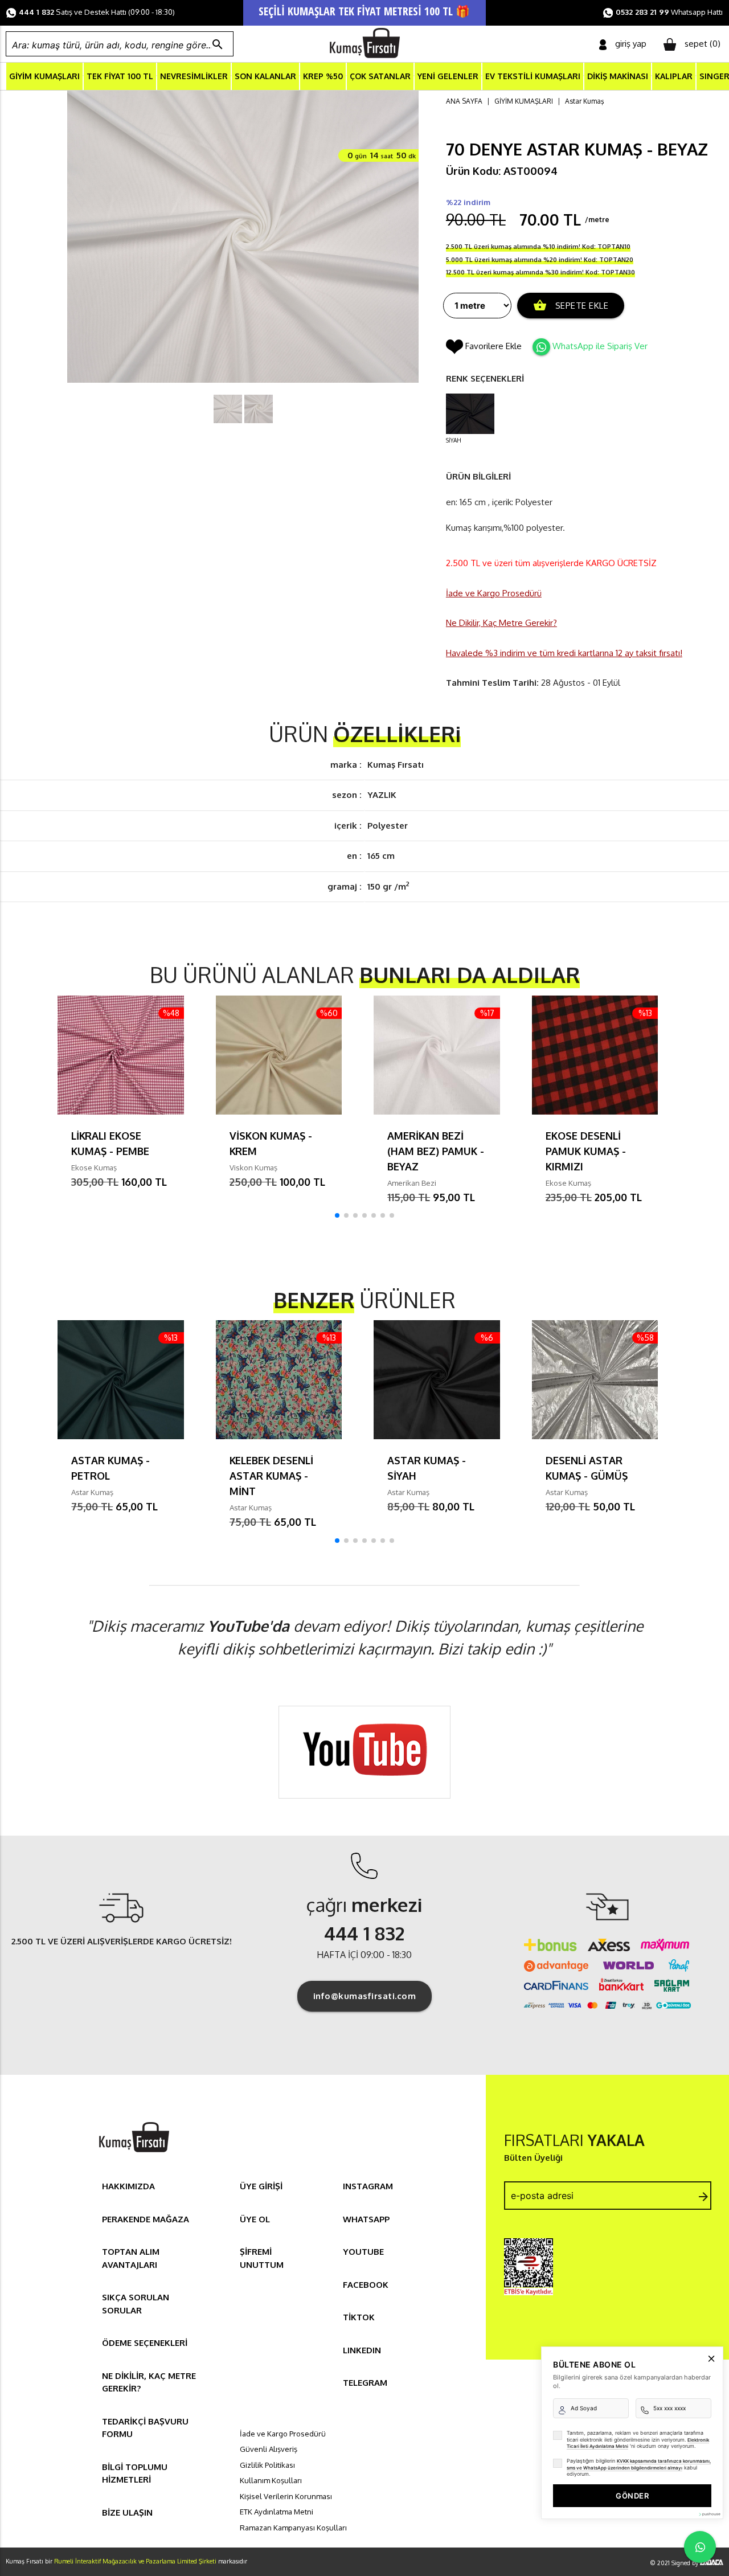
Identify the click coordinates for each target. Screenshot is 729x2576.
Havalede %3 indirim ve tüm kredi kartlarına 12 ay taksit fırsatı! (564, 653)
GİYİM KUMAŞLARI (44, 76)
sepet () (703, 44)
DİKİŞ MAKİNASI (618, 76)
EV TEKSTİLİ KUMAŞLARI (533, 76)
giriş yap (631, 44)
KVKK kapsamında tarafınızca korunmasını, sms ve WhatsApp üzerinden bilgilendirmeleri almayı (639, 2464)
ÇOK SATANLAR (380, 76)
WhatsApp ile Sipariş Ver (600, 346)
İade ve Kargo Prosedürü (494, 593)
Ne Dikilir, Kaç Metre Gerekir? (501, 623)
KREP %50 (323, 76)
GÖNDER (632, 2496)
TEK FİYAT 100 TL (120, 76)
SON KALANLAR (265, 76)
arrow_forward (703, 2197)
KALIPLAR (674, 76)
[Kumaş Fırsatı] (134, 2154)
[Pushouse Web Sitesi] (709, 2514)
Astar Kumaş (585, 101)
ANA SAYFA (464, 101)
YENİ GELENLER (448, 76)
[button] (337, 1215)
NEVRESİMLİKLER (194, 76)
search (218, 44)
